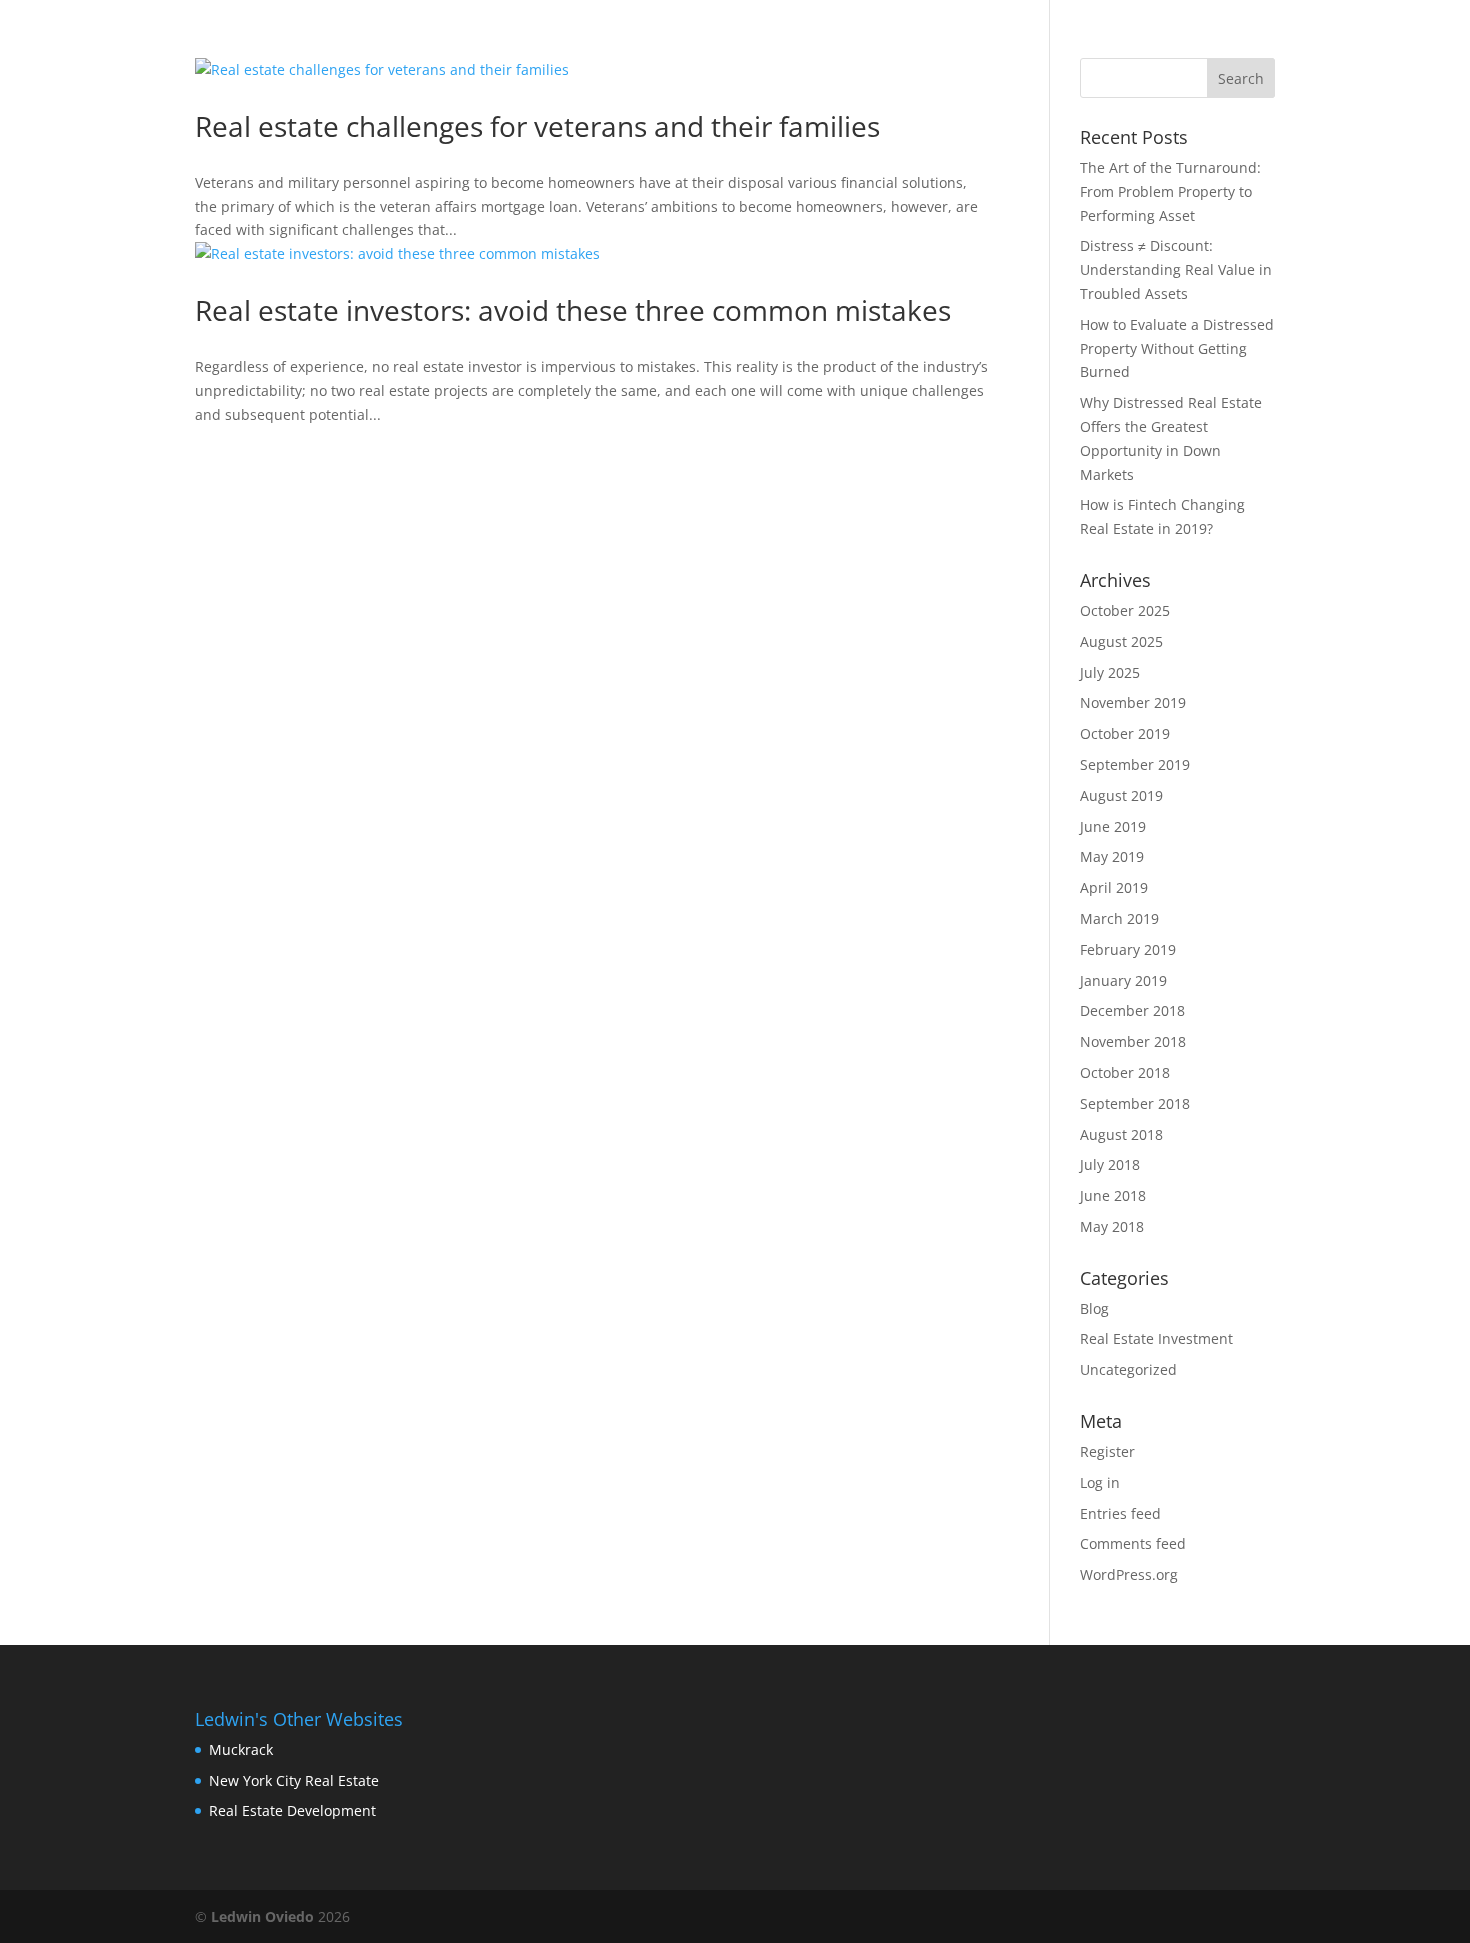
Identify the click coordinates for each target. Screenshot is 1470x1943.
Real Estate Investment (1156, 1338)
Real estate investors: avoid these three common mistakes (573, 310)
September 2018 (1135, 1103)
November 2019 (1133, 702)
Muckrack (241, 1749)
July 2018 (1110, 1164)
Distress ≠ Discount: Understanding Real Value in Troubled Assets (1176, 269)
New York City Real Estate (294, 1780)
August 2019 (1121, 795)
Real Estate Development (292, 1810)
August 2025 (1121, 641)
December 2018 (1132, 1010)
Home (815, 41)
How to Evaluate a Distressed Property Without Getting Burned (1177, 348)
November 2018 (1133, 1041)
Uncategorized (1128, 1369)
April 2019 (1114, 887)
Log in (1100, 1482)
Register (1107, 1451)
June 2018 (1113, 1195)
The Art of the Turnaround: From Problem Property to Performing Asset (1170, 191)
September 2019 (1135, 764)
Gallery (1094, 41)
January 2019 (1123, 980)
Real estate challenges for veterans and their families (537, 126)
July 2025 (1110, 672)
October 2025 (1125, 610)
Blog (893, 41)
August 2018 (1121, 1134)
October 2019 (1125, 733)
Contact (986, 41)
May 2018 (1112, 1226)
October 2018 (1125, 1072)
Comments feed (1133, 1543)
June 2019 (1113, 826)
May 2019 (1112, 856)
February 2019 (1128, 949)
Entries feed (1120, 1513)
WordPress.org (1129, 1574)
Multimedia (1217, 41)
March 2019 (1119, 918)
